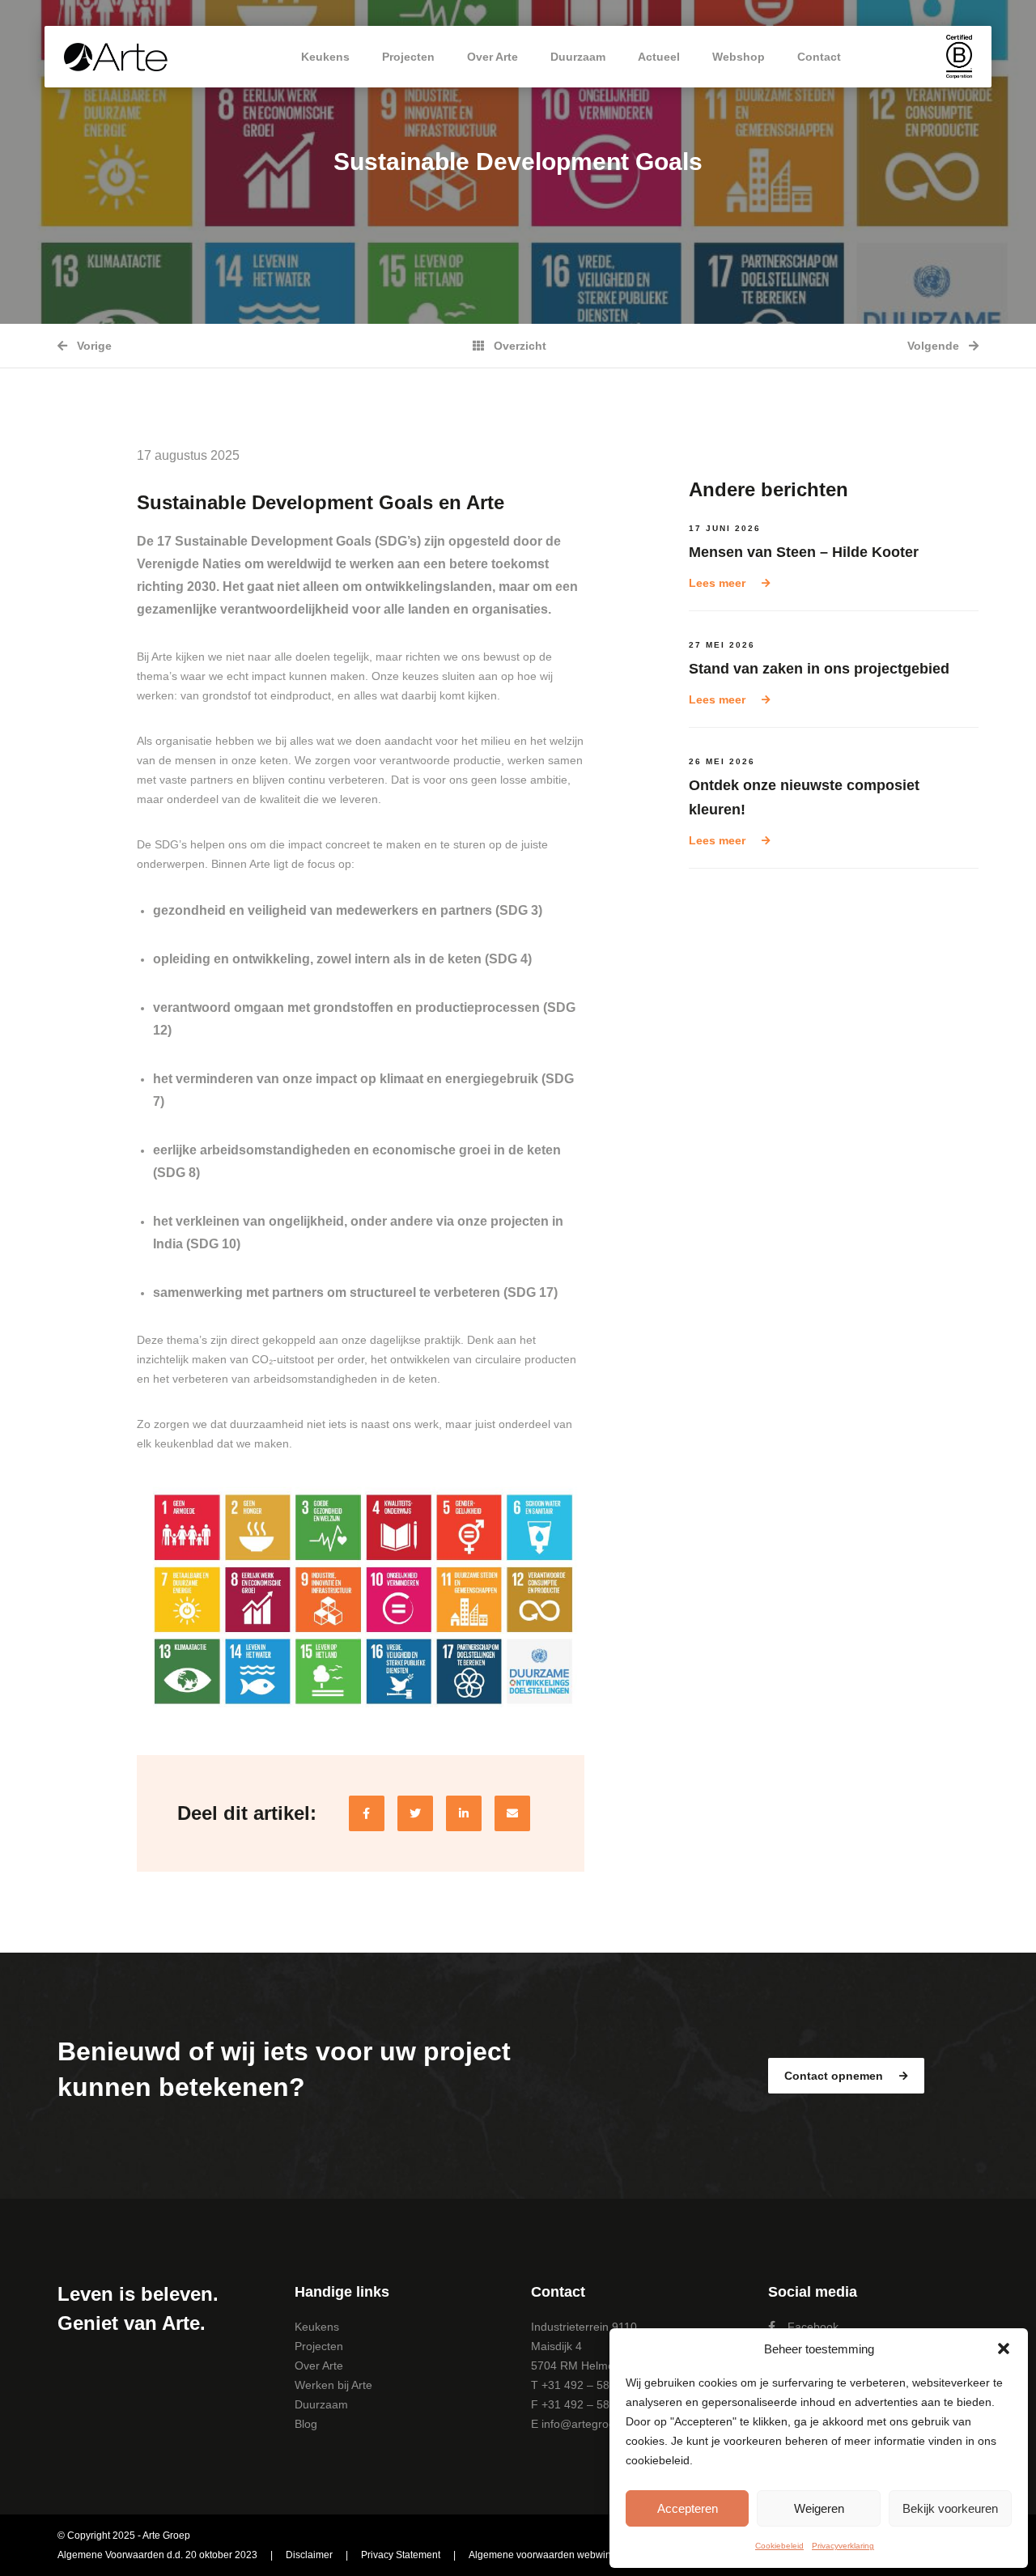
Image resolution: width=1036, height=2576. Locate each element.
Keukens (325, 57)
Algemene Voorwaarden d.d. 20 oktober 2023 (157, 2555)
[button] (1004, 2349)
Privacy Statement (401, 2555)
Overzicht (518, 346)
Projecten (408, 57)
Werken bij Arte (333, 2385)
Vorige (93, 346)
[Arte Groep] (116, 57)
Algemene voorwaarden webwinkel (546, 2555)
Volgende (935, 346)
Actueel (659, 57)
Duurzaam (578, 57)
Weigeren (819, 2508)
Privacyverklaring (843, 2546)
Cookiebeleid (779, 2546)
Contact (819, 57)
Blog (306, 2424)
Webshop (739, 57)
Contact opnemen (835, 2076)
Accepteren (688, 2508)
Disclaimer (309, 2555)
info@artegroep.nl (588, 2424)
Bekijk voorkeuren (950, 2508)
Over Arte (493, 57)
